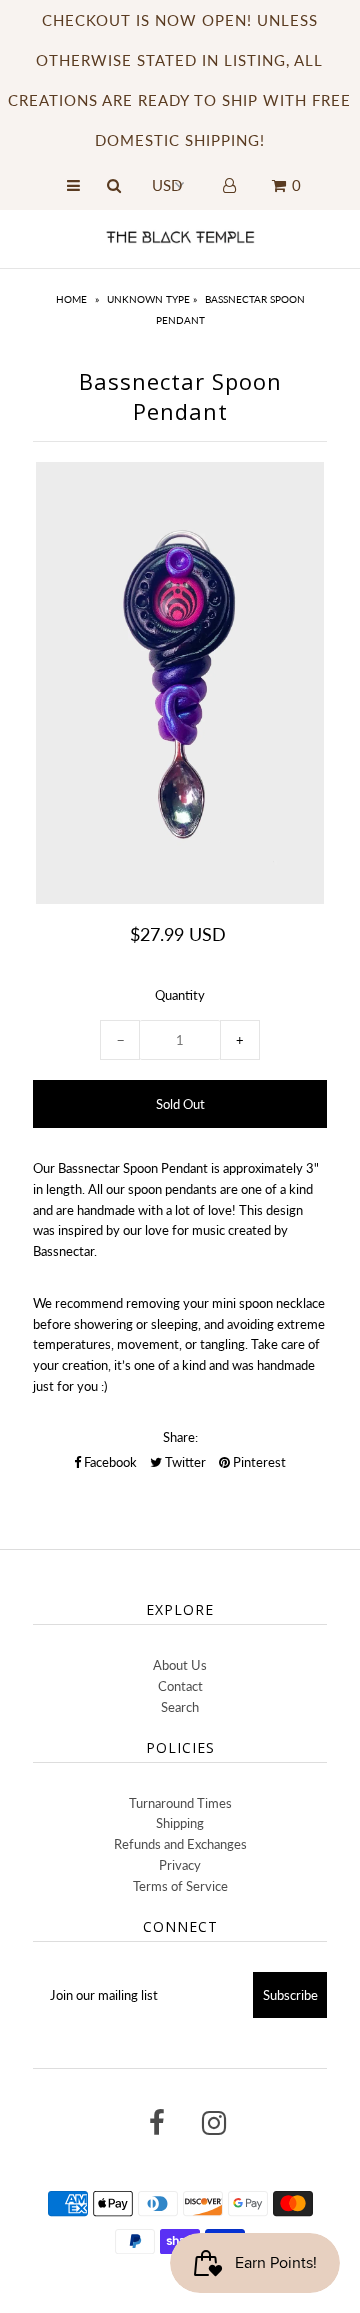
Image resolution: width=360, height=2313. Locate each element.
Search (180, 1707)
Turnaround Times (180, 1803)
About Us (180, 1665)
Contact (180, 1686)
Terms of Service (180, 1886)
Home (71, 299)
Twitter (184, 1462)
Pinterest (258, 1462)
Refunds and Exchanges (180, 1844)
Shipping (180, 1823)
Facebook (109, 1462)
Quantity (180, 995)
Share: (180, 1437)
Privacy (180, 1865)
